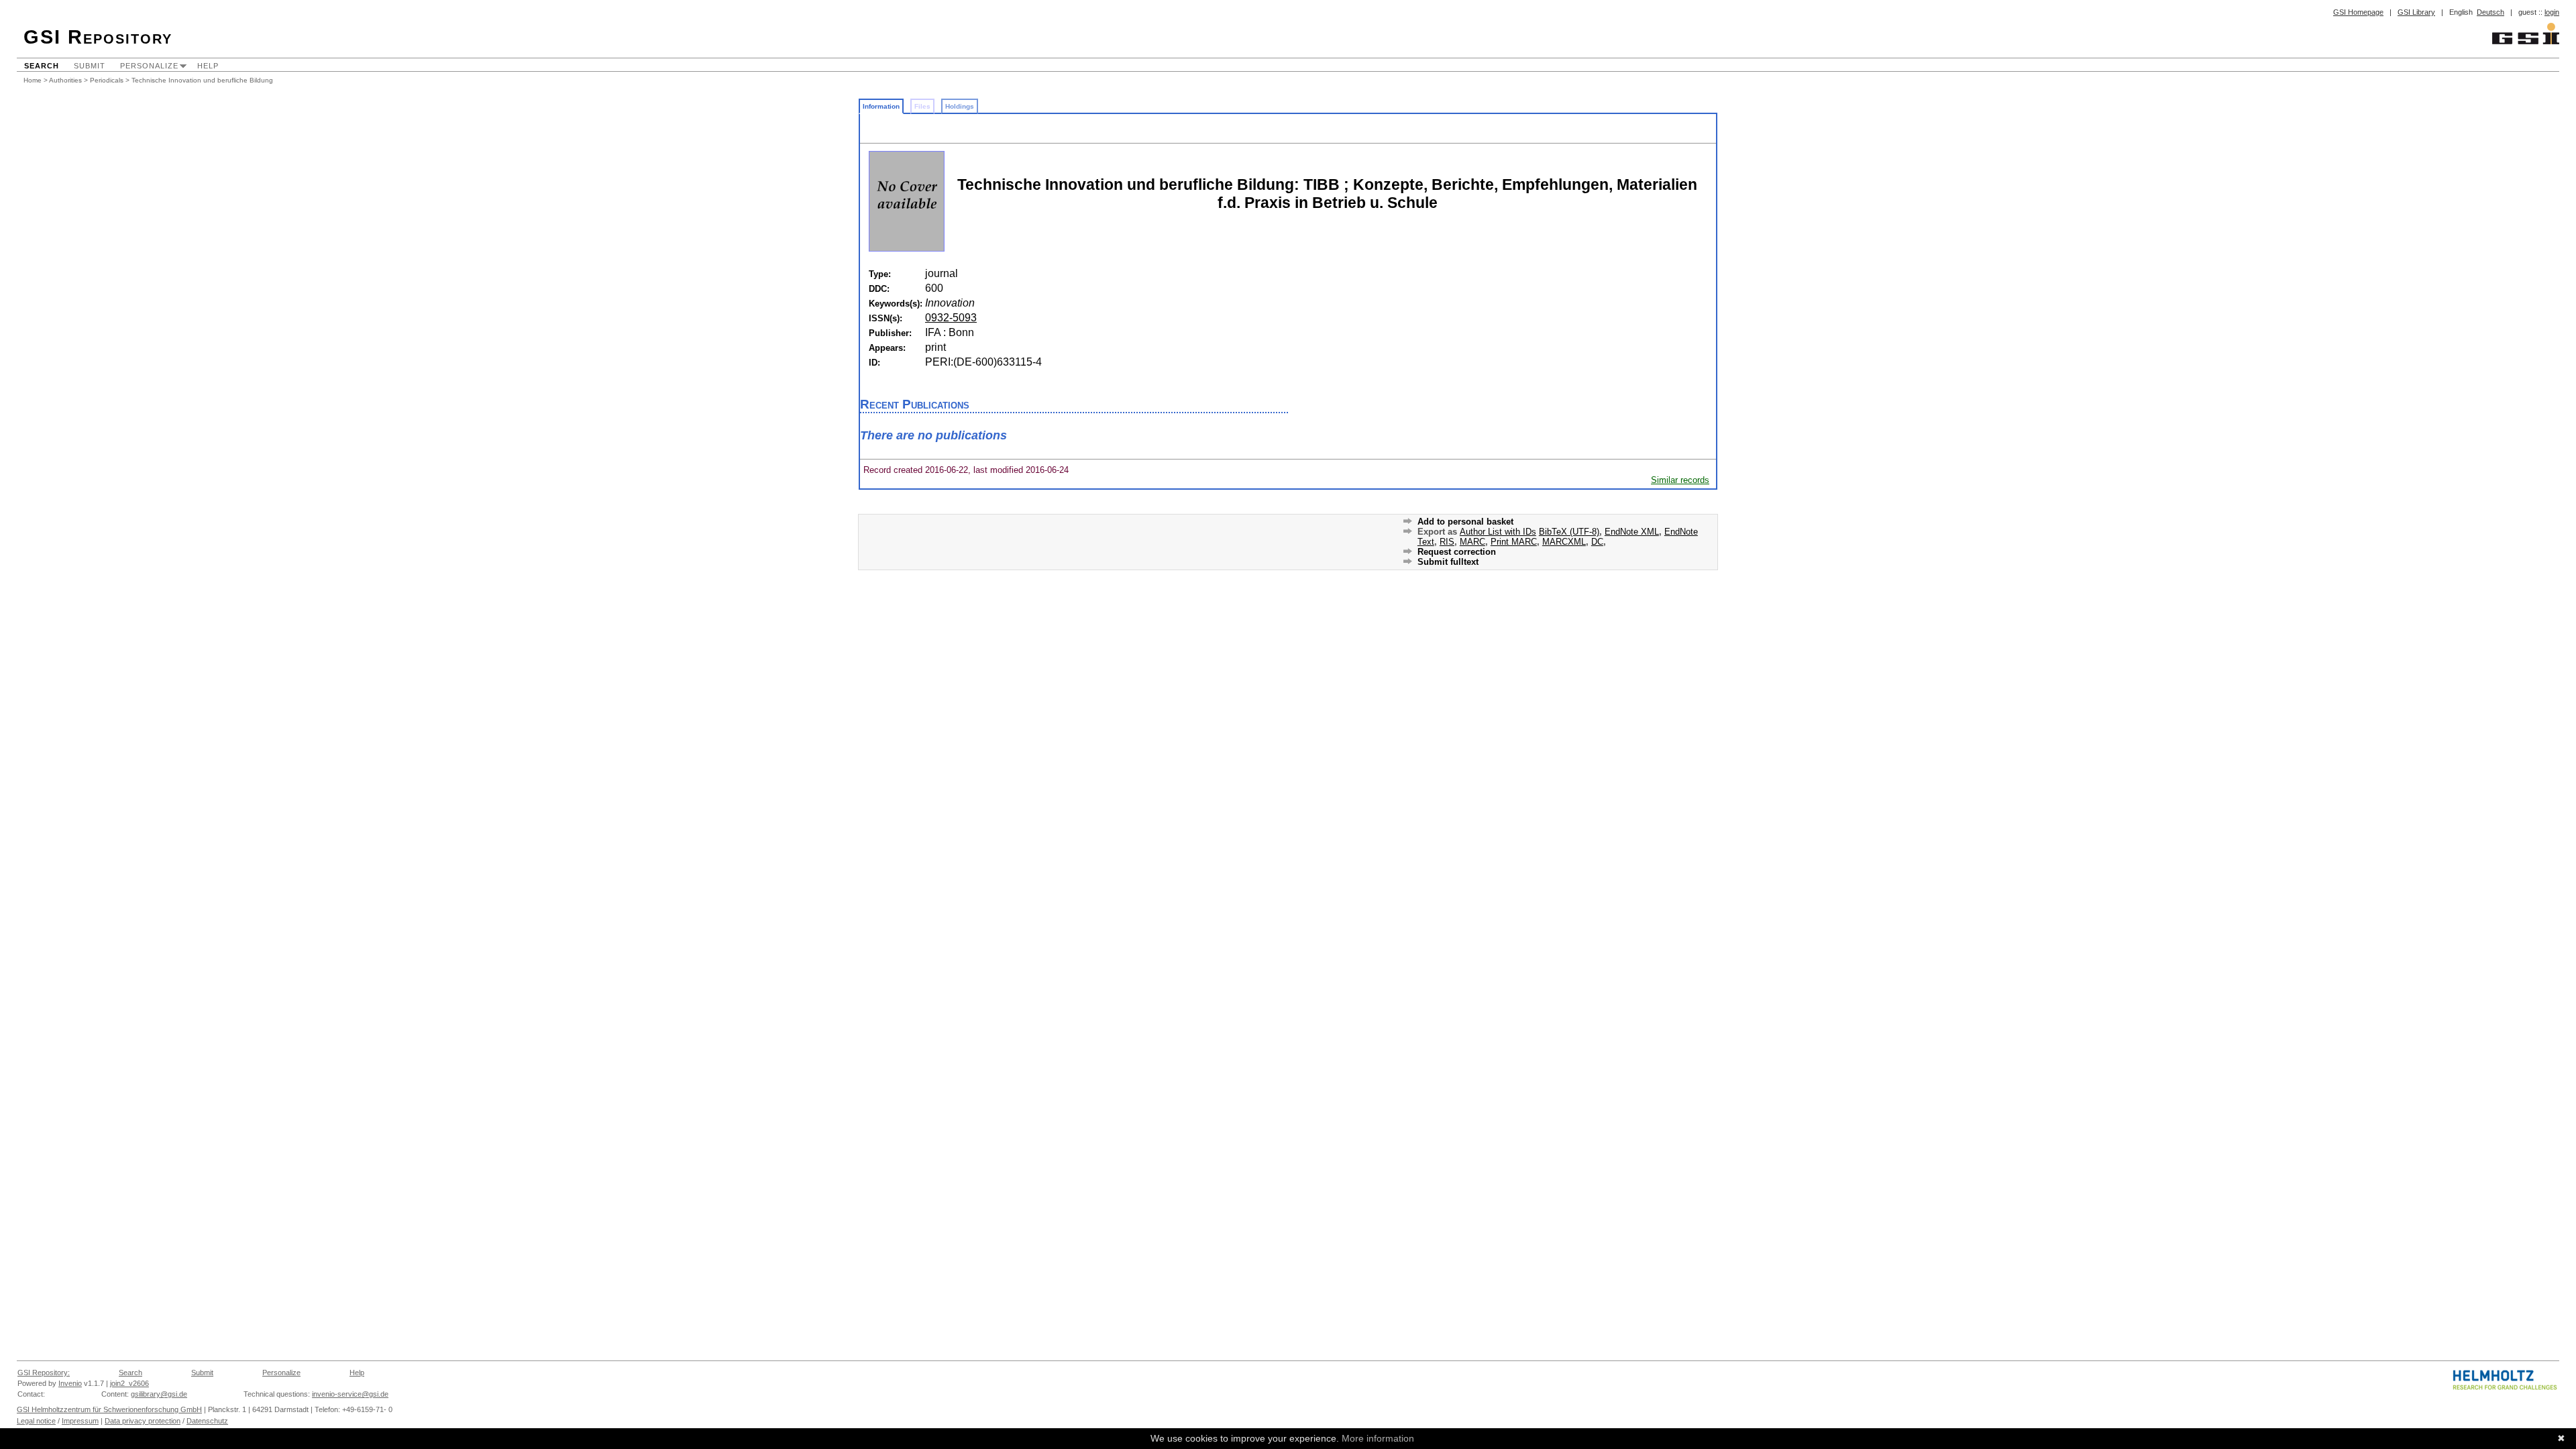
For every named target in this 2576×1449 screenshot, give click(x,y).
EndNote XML (1632, 532)
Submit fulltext (1448, 562)
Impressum (80, 1421)
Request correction (1457, 552)
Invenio (70, 1383)
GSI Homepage (2358, 12)
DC (1597, 542)
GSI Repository (98, 37)
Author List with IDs (1498, 532)
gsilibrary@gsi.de (159, 1394)
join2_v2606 (129, 1383)
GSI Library (2416, 12)
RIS (1447, 542)
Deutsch (2490, 12)
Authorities (65, 80)
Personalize (149, 66)
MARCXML (1564, 542)
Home (33, 80)
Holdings (960, 106)
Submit (90, 66)
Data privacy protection (143, 1421)
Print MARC (1514, 542)
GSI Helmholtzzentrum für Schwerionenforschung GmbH (109, 1409)
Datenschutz (207, 1421)
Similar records (1680, 480)
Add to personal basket (1465, 522)
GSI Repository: (44, 1373)
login (2552, 12)
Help (208, 66)
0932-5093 (951, 318)
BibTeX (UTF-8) (1569, 532)
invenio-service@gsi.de (350, 1394)
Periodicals (107, 80)
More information (1378, 1438)
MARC (1472, 542)
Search (42, 66)
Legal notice (36, 1421)
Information (881, 106)
